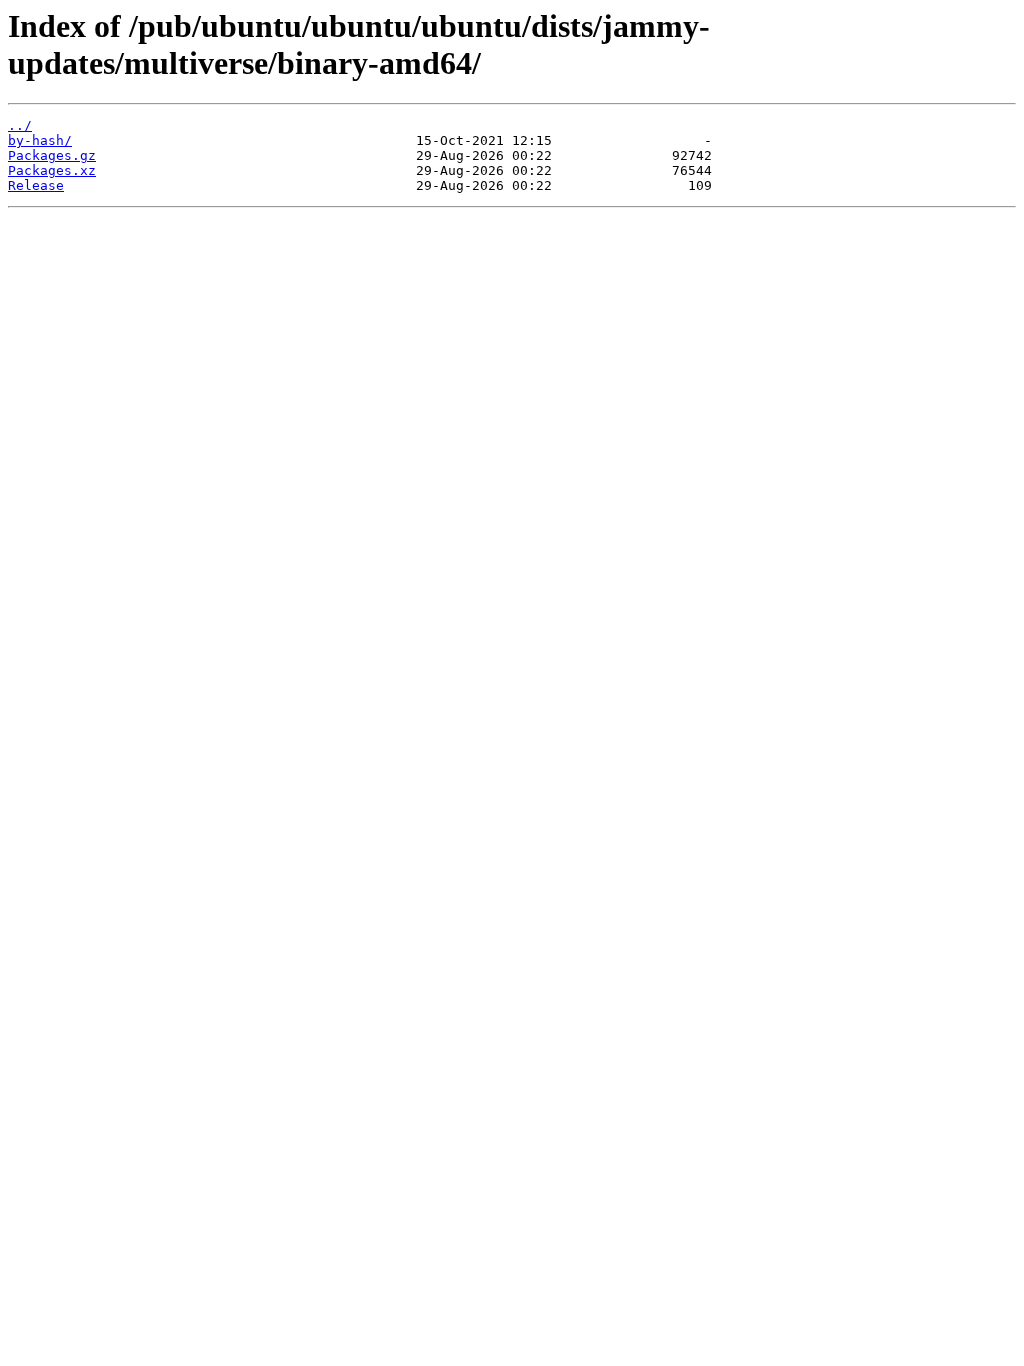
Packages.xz (52, 170)
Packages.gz (52, 155)
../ (20, 125)
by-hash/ (40, 140)
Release (36, 185)
